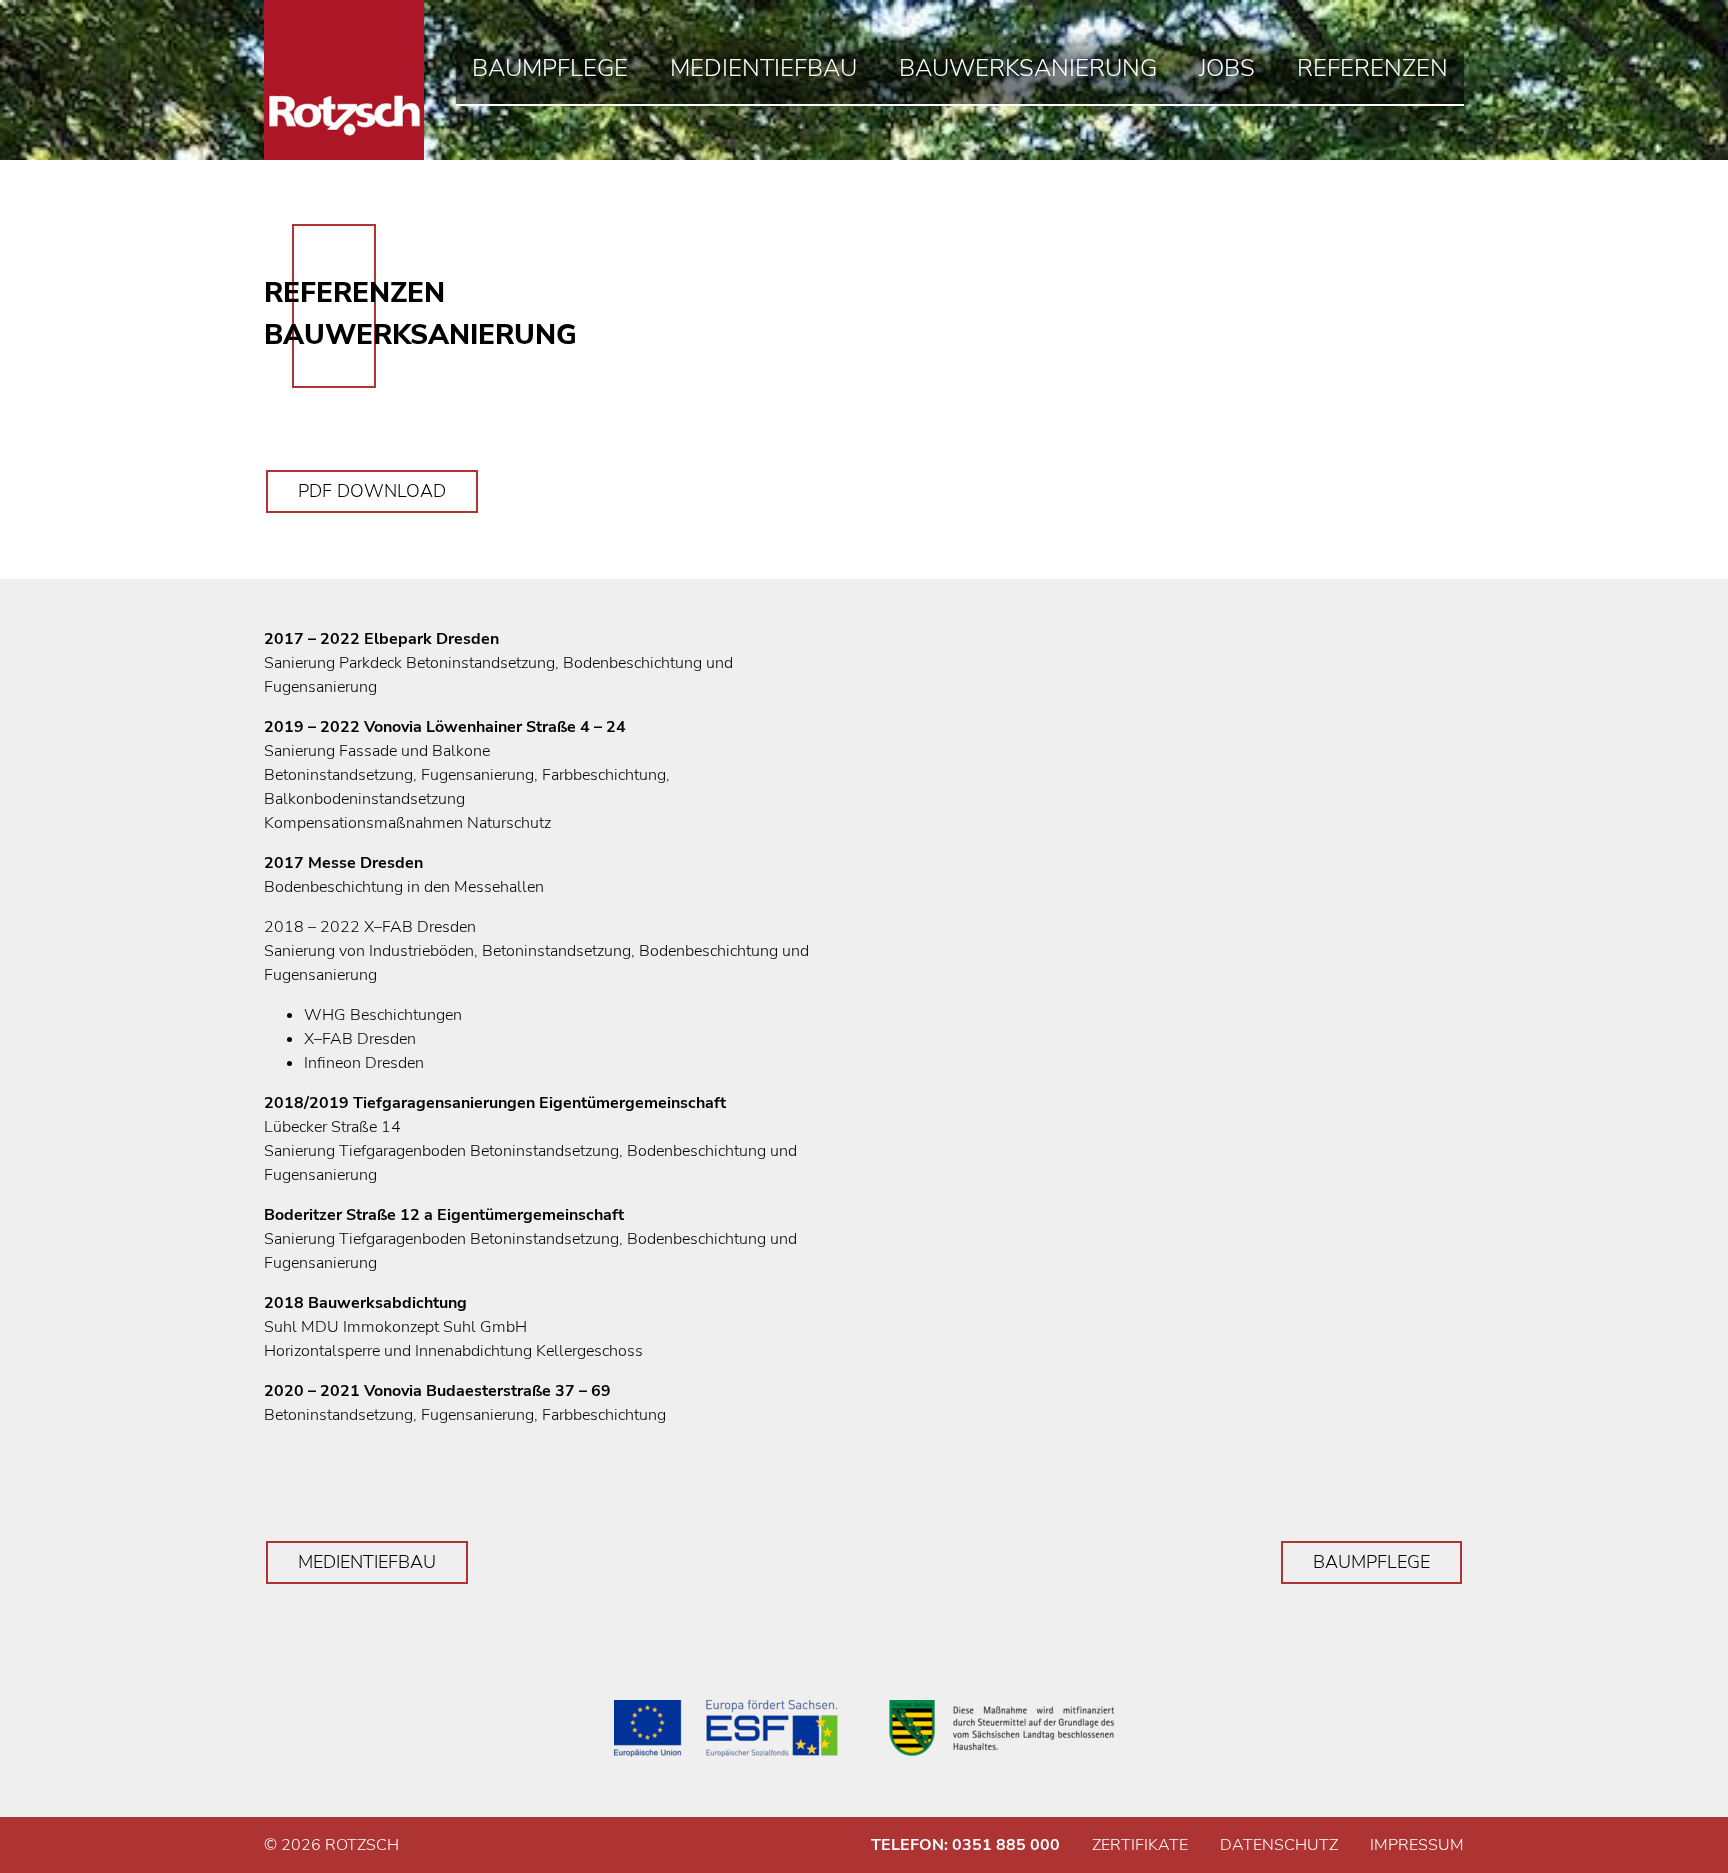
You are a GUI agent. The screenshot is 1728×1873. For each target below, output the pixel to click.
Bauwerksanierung (1028, 68)
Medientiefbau (763, 68)
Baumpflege (550, 68)
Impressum (1417, 1845)
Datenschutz (1279, 1845)
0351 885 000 (1006, 1845)
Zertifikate (1140, 1845)
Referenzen (1372, 68)
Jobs (1227, 68)
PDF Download (372, 491)
